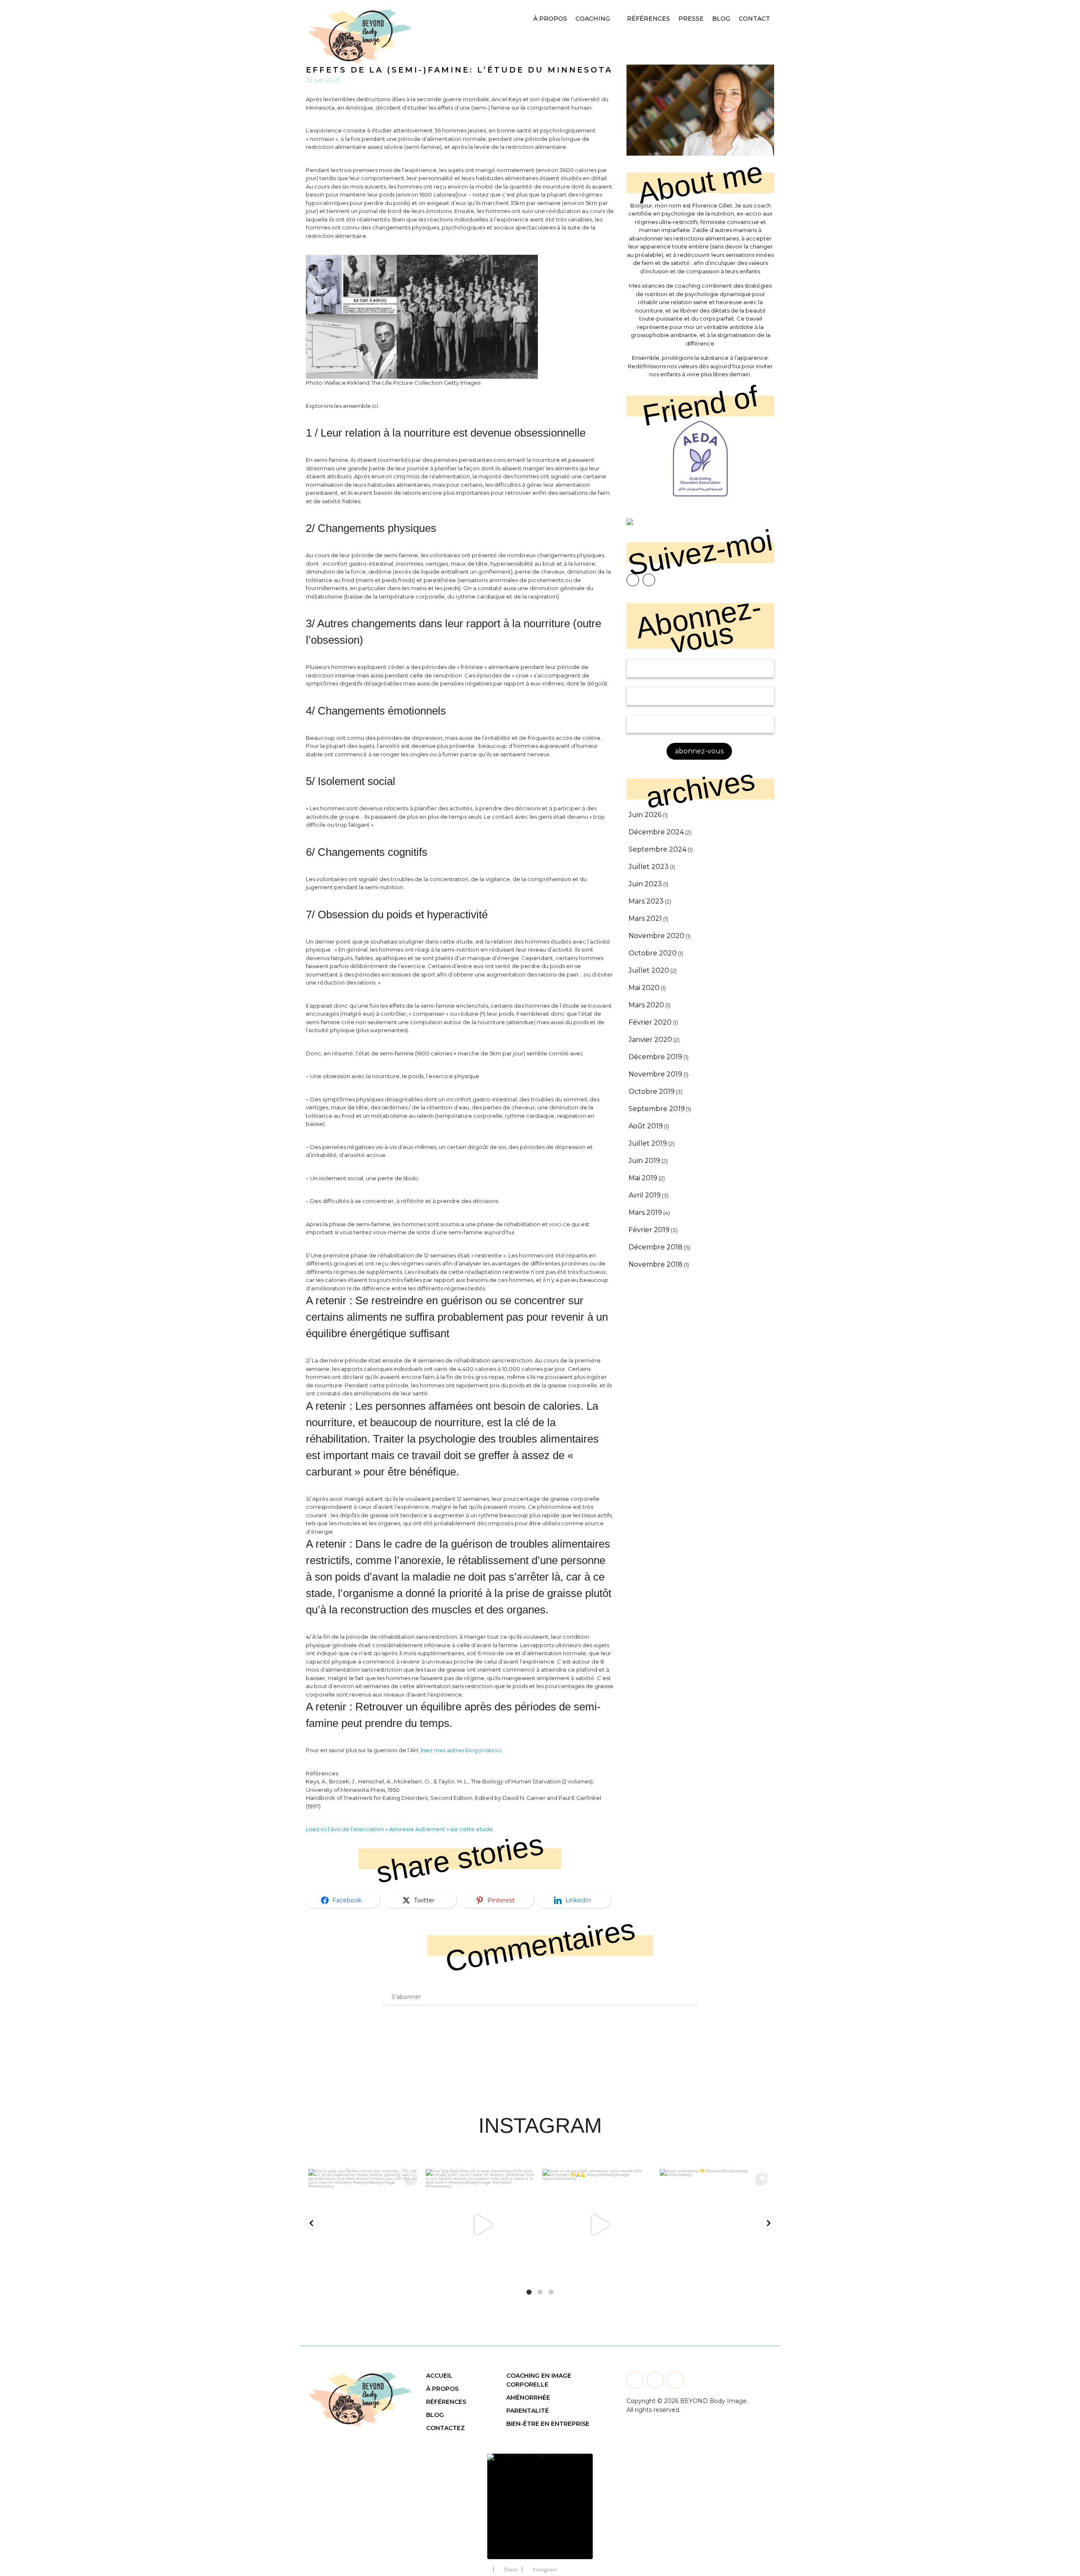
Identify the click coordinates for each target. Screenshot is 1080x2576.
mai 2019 (643, 1178)
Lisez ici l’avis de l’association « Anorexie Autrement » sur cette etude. (400, 1829)
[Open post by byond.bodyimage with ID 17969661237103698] (364, 2225)
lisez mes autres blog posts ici (461, 1750)
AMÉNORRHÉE (528, 2398)
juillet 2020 (649, 970)
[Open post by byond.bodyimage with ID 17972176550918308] (482, 2225)
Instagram (545, 2569)
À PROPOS (442, 2389)
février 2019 (649, 1230)
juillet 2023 (649, 867)
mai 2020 (644, 988)
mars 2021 (645, 918)
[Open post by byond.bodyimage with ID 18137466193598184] (599, 2225)
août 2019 (646, 1126)
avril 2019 (645, 1195)
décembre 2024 (656, 832)
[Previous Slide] (468, 2501)
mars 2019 (645, 1212)
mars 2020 (646, 1005)
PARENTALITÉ (528, 2411)
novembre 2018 (656, 1264)
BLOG (435, 2415)
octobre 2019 (652, 1091)
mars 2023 (646, 901)
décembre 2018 (656, 1247)
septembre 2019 (657, 1109)
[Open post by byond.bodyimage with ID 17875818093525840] (716, 2225)
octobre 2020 (653, 953)
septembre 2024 (657, 849)
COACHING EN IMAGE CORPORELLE (539, 2380)
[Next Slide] (612, 2501)
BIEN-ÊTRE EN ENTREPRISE (548, 2424)
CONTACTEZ (445, 2428)
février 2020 (650, 1022)
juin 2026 (645, 815)
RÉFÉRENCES (446, 2402)
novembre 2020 (656, 936)
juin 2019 (644, 1161)
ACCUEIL (439, 2376)
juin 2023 (645, 884)
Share (511, 2569)
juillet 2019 (648, 1143)
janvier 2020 (650, 1040)
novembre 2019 (655, 1074)
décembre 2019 (655, 1057)
